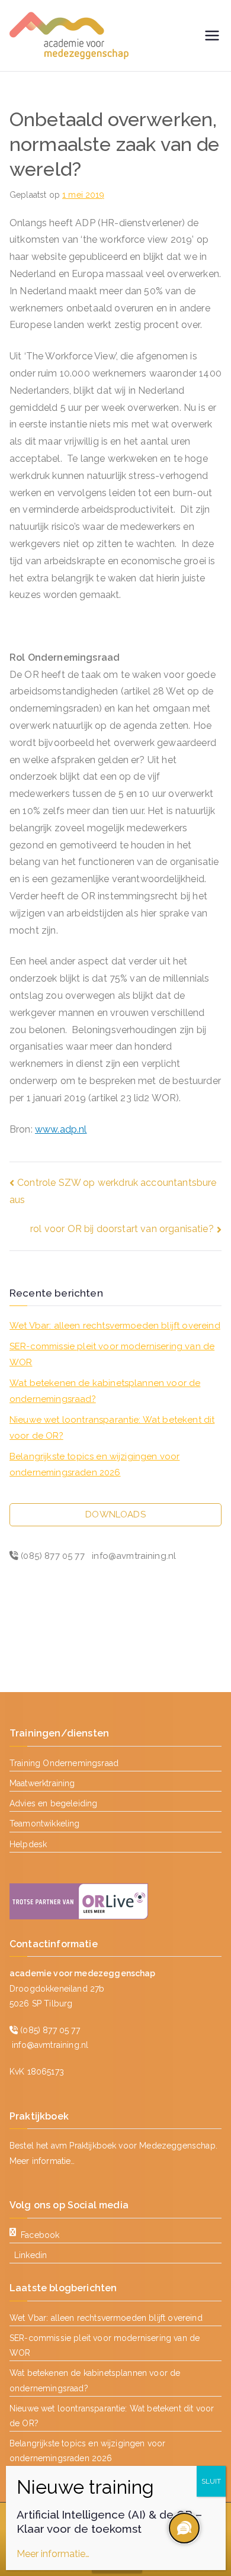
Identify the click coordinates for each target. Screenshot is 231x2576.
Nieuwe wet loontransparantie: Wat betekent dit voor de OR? (112, 1428)
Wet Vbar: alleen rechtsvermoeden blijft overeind (115, 1326)
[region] (184, 2529)
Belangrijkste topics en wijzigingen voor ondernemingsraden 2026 (94, 1464)
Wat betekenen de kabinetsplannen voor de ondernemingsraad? (105, 1391)
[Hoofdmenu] (212, 36)
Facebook (40, 2235)
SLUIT (211, 2481)
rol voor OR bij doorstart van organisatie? (122, 1229)
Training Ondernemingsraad (64, 1763)
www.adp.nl (61, 1129)
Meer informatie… (42, 2161)
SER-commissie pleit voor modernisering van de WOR (112, 1354)
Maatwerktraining (42, 1783)
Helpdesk (28, 1844)
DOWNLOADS (115, 1514)
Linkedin (31, 2255)
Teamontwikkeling (45, 1824)
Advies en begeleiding (53, 1803)
